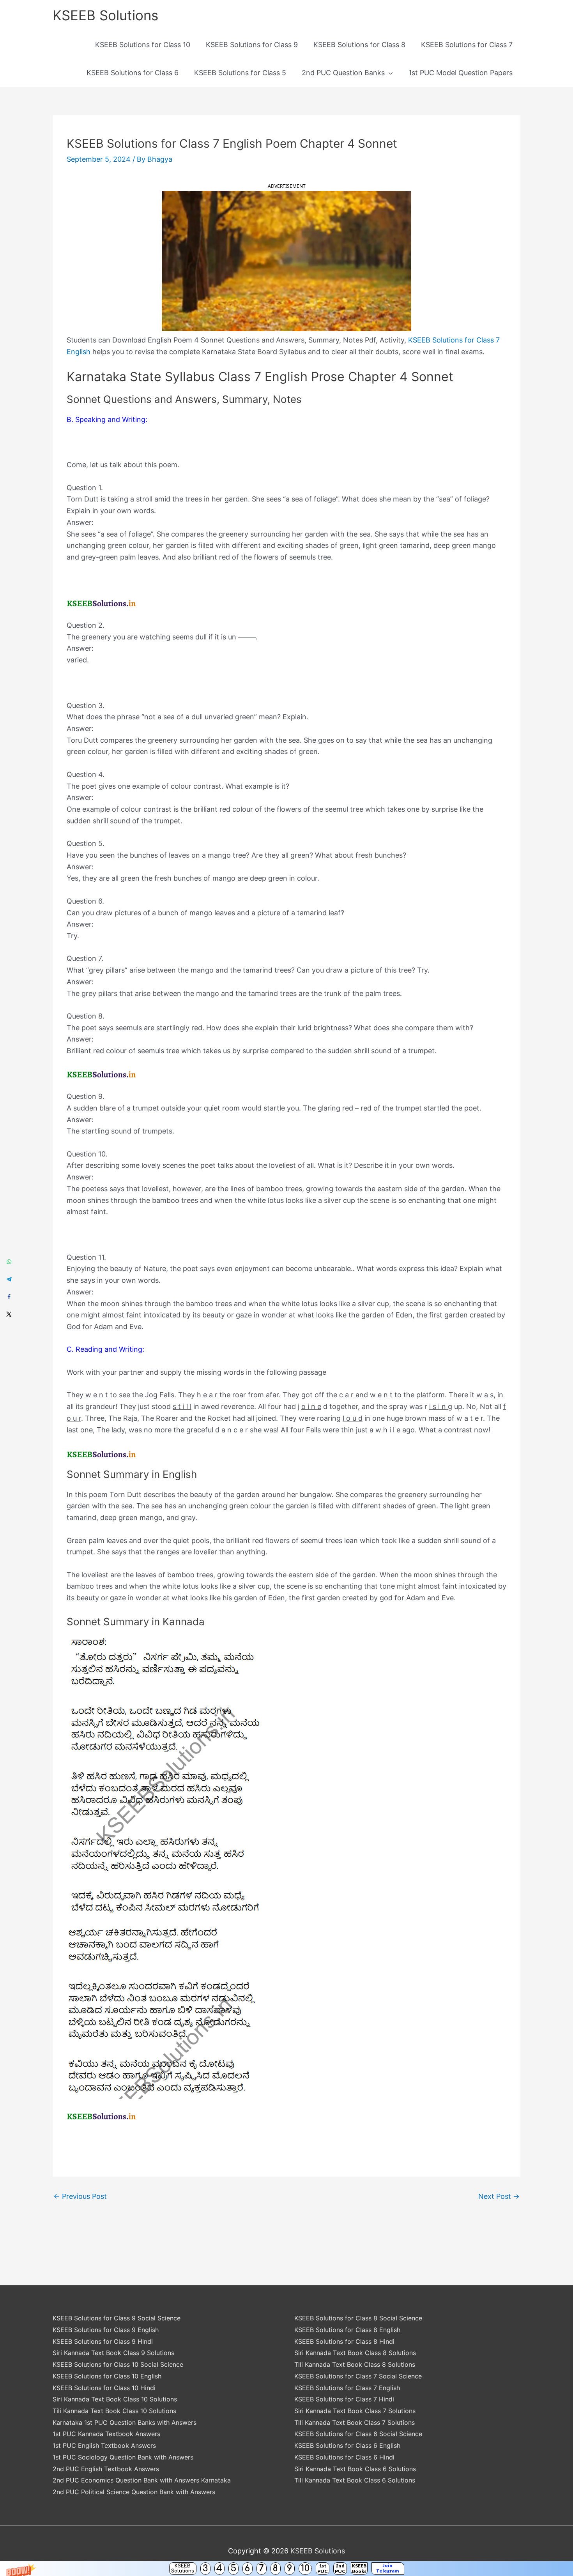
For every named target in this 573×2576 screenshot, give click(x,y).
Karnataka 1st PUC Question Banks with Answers (125, 2422)
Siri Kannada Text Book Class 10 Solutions (115, 2399)
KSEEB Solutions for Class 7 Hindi (344, 2399)
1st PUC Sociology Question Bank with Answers (123, 2457)
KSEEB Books (359, 2568)
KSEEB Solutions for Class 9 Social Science (117, 2318)
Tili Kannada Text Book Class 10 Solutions (114, 2411)
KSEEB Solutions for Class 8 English (347, 2330)
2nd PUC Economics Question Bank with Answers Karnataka (142, 2480)
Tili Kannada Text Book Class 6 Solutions (355, 2480)
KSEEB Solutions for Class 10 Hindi (104, 2388)
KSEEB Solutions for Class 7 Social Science (358, 2376)
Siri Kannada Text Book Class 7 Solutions (355, 2411)
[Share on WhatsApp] (9, 1262)
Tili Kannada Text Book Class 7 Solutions (355, 2422)
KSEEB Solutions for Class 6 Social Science (358, 2434)
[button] (286, 2569)
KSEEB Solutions (183, 2568)
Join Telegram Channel (388, 2569)
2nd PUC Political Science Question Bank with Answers (134, 2492)
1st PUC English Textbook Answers (104, 2445)
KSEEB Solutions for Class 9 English (106, 2330)
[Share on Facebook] (9, 1297)
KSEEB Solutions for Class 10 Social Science (118, 2364)
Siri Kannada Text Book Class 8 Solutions (355, 2353)
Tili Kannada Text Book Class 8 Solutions (355, 2364)
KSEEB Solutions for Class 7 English (347, 2388)
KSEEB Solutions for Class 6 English (347, 2445)
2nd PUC (340, 2568)
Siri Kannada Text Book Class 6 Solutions (355, 2469)
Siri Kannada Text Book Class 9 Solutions (113, 2353)
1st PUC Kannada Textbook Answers (106, 2434)
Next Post (499, 2196)
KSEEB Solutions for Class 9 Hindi (103, 2341)
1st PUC (323, 2568)
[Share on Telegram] (9, 1279)
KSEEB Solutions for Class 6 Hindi (344, 2457)
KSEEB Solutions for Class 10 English (107, 2376)
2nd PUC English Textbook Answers (106, 2469)
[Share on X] (9, 1314)
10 (305, 2568)
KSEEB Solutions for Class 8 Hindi (344, 2341)
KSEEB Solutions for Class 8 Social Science (358, 2318)
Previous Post (80, 2196)
